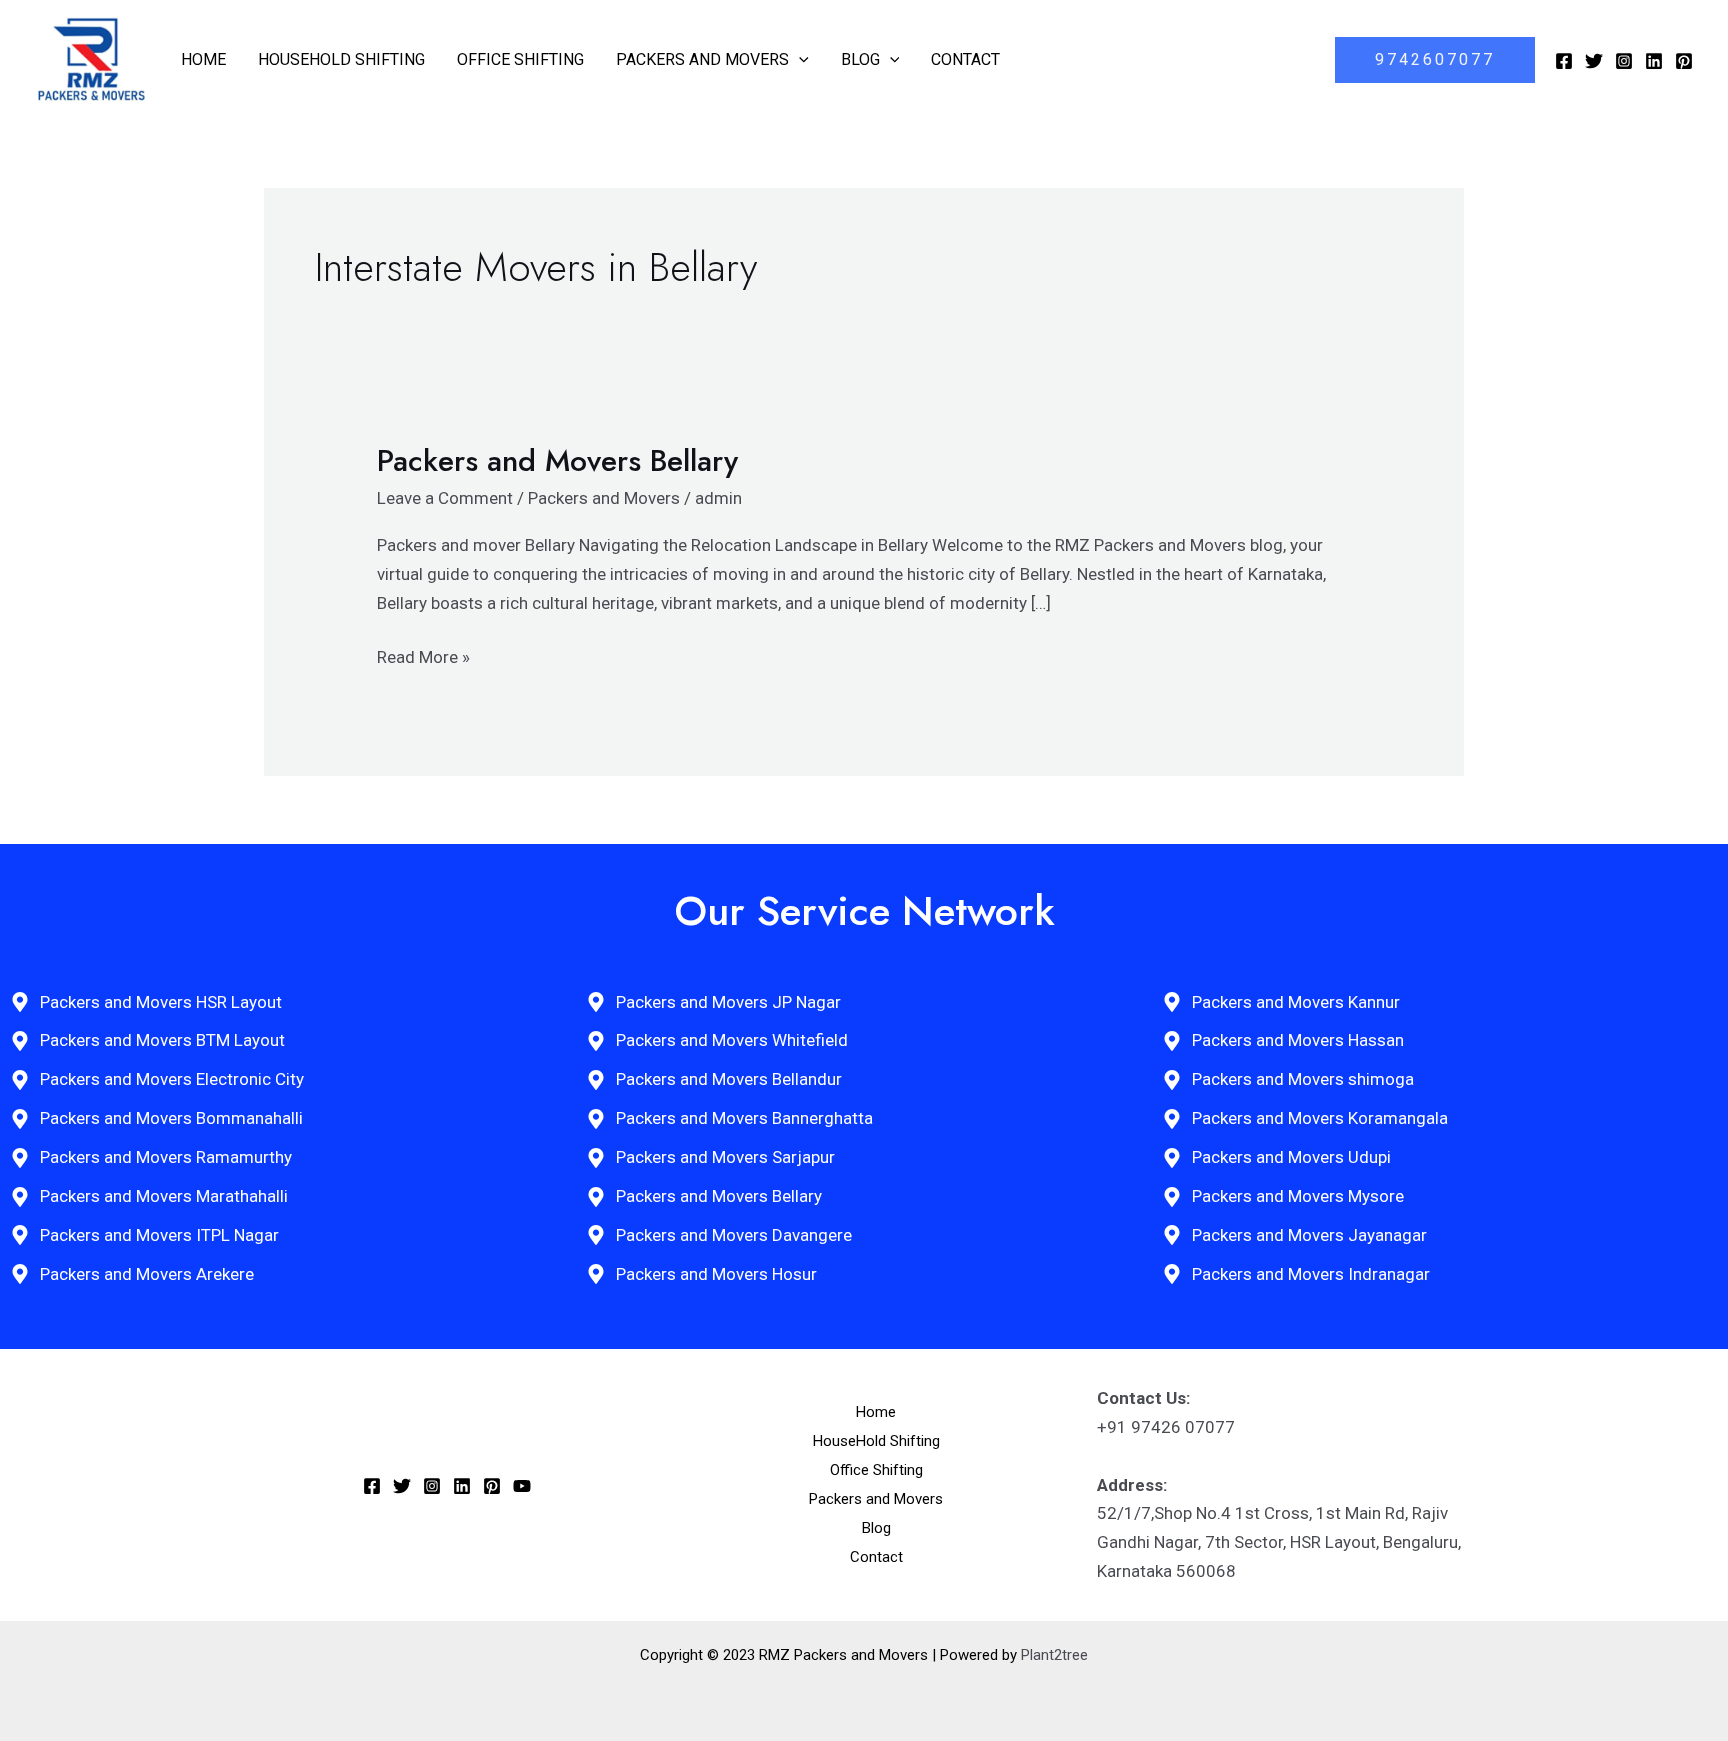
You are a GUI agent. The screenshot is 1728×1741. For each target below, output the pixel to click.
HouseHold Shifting (341, 59)
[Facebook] (1564, 61)
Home (203, 59)
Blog (860, 59)
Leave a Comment (445, 498)
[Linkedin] (1654, 61)
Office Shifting (520, 59)
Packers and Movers (702, 59)
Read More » (423, 655)
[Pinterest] (1684, 61)
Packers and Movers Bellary (557, 460)
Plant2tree (1054, 1655)
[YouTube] (522, 1486)
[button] (799, 60)
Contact (965, 59)
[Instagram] (1624, 61)
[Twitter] (1594, 61)
